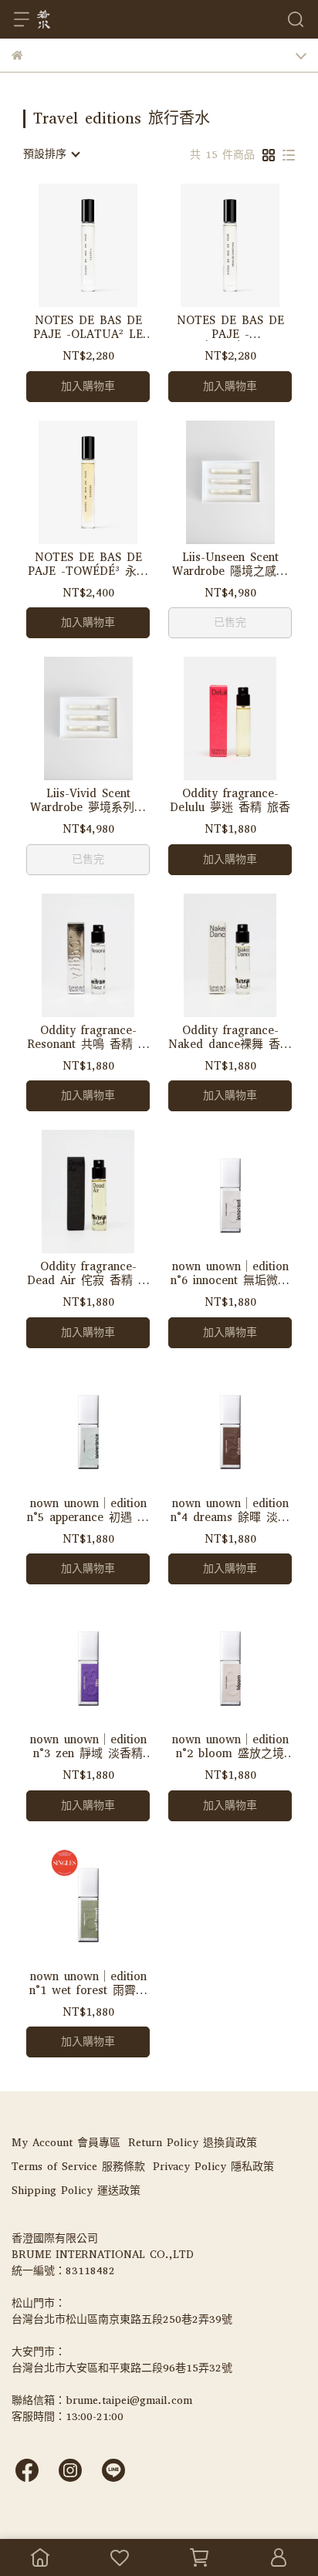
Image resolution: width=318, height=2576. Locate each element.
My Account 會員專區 (66, 2143)
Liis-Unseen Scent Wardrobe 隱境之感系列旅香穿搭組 (230, 564)
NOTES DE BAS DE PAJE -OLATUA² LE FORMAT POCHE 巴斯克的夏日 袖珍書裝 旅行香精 (88, 327)
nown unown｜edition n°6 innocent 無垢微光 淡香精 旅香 (230, 1273)
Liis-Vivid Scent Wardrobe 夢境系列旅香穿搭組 (88, 800)
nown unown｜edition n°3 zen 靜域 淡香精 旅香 (88, 1746)
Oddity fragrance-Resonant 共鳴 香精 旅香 (88, 1037)
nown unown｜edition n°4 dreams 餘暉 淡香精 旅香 (230, 1510)
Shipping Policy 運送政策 (76, 2191)
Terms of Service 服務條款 (78, 2167)
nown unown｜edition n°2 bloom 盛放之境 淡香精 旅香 (230, 1746)
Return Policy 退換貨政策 (193, 2143)
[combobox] (51, 154)
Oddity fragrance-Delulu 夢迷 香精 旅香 (230, 800)
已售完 (230, 622)
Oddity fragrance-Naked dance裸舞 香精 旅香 (230, 1037)
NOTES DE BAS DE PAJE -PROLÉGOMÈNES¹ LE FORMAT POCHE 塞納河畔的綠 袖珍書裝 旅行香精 (230, 327)
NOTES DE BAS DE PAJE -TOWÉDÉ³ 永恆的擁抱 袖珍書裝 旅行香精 (88, 564)
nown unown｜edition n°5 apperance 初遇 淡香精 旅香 (88, 1510)
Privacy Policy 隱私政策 (213, 2167)
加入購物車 (88, 386)
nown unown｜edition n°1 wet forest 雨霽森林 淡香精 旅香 (88, 1983)
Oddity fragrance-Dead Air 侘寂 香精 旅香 (88, 1273)
